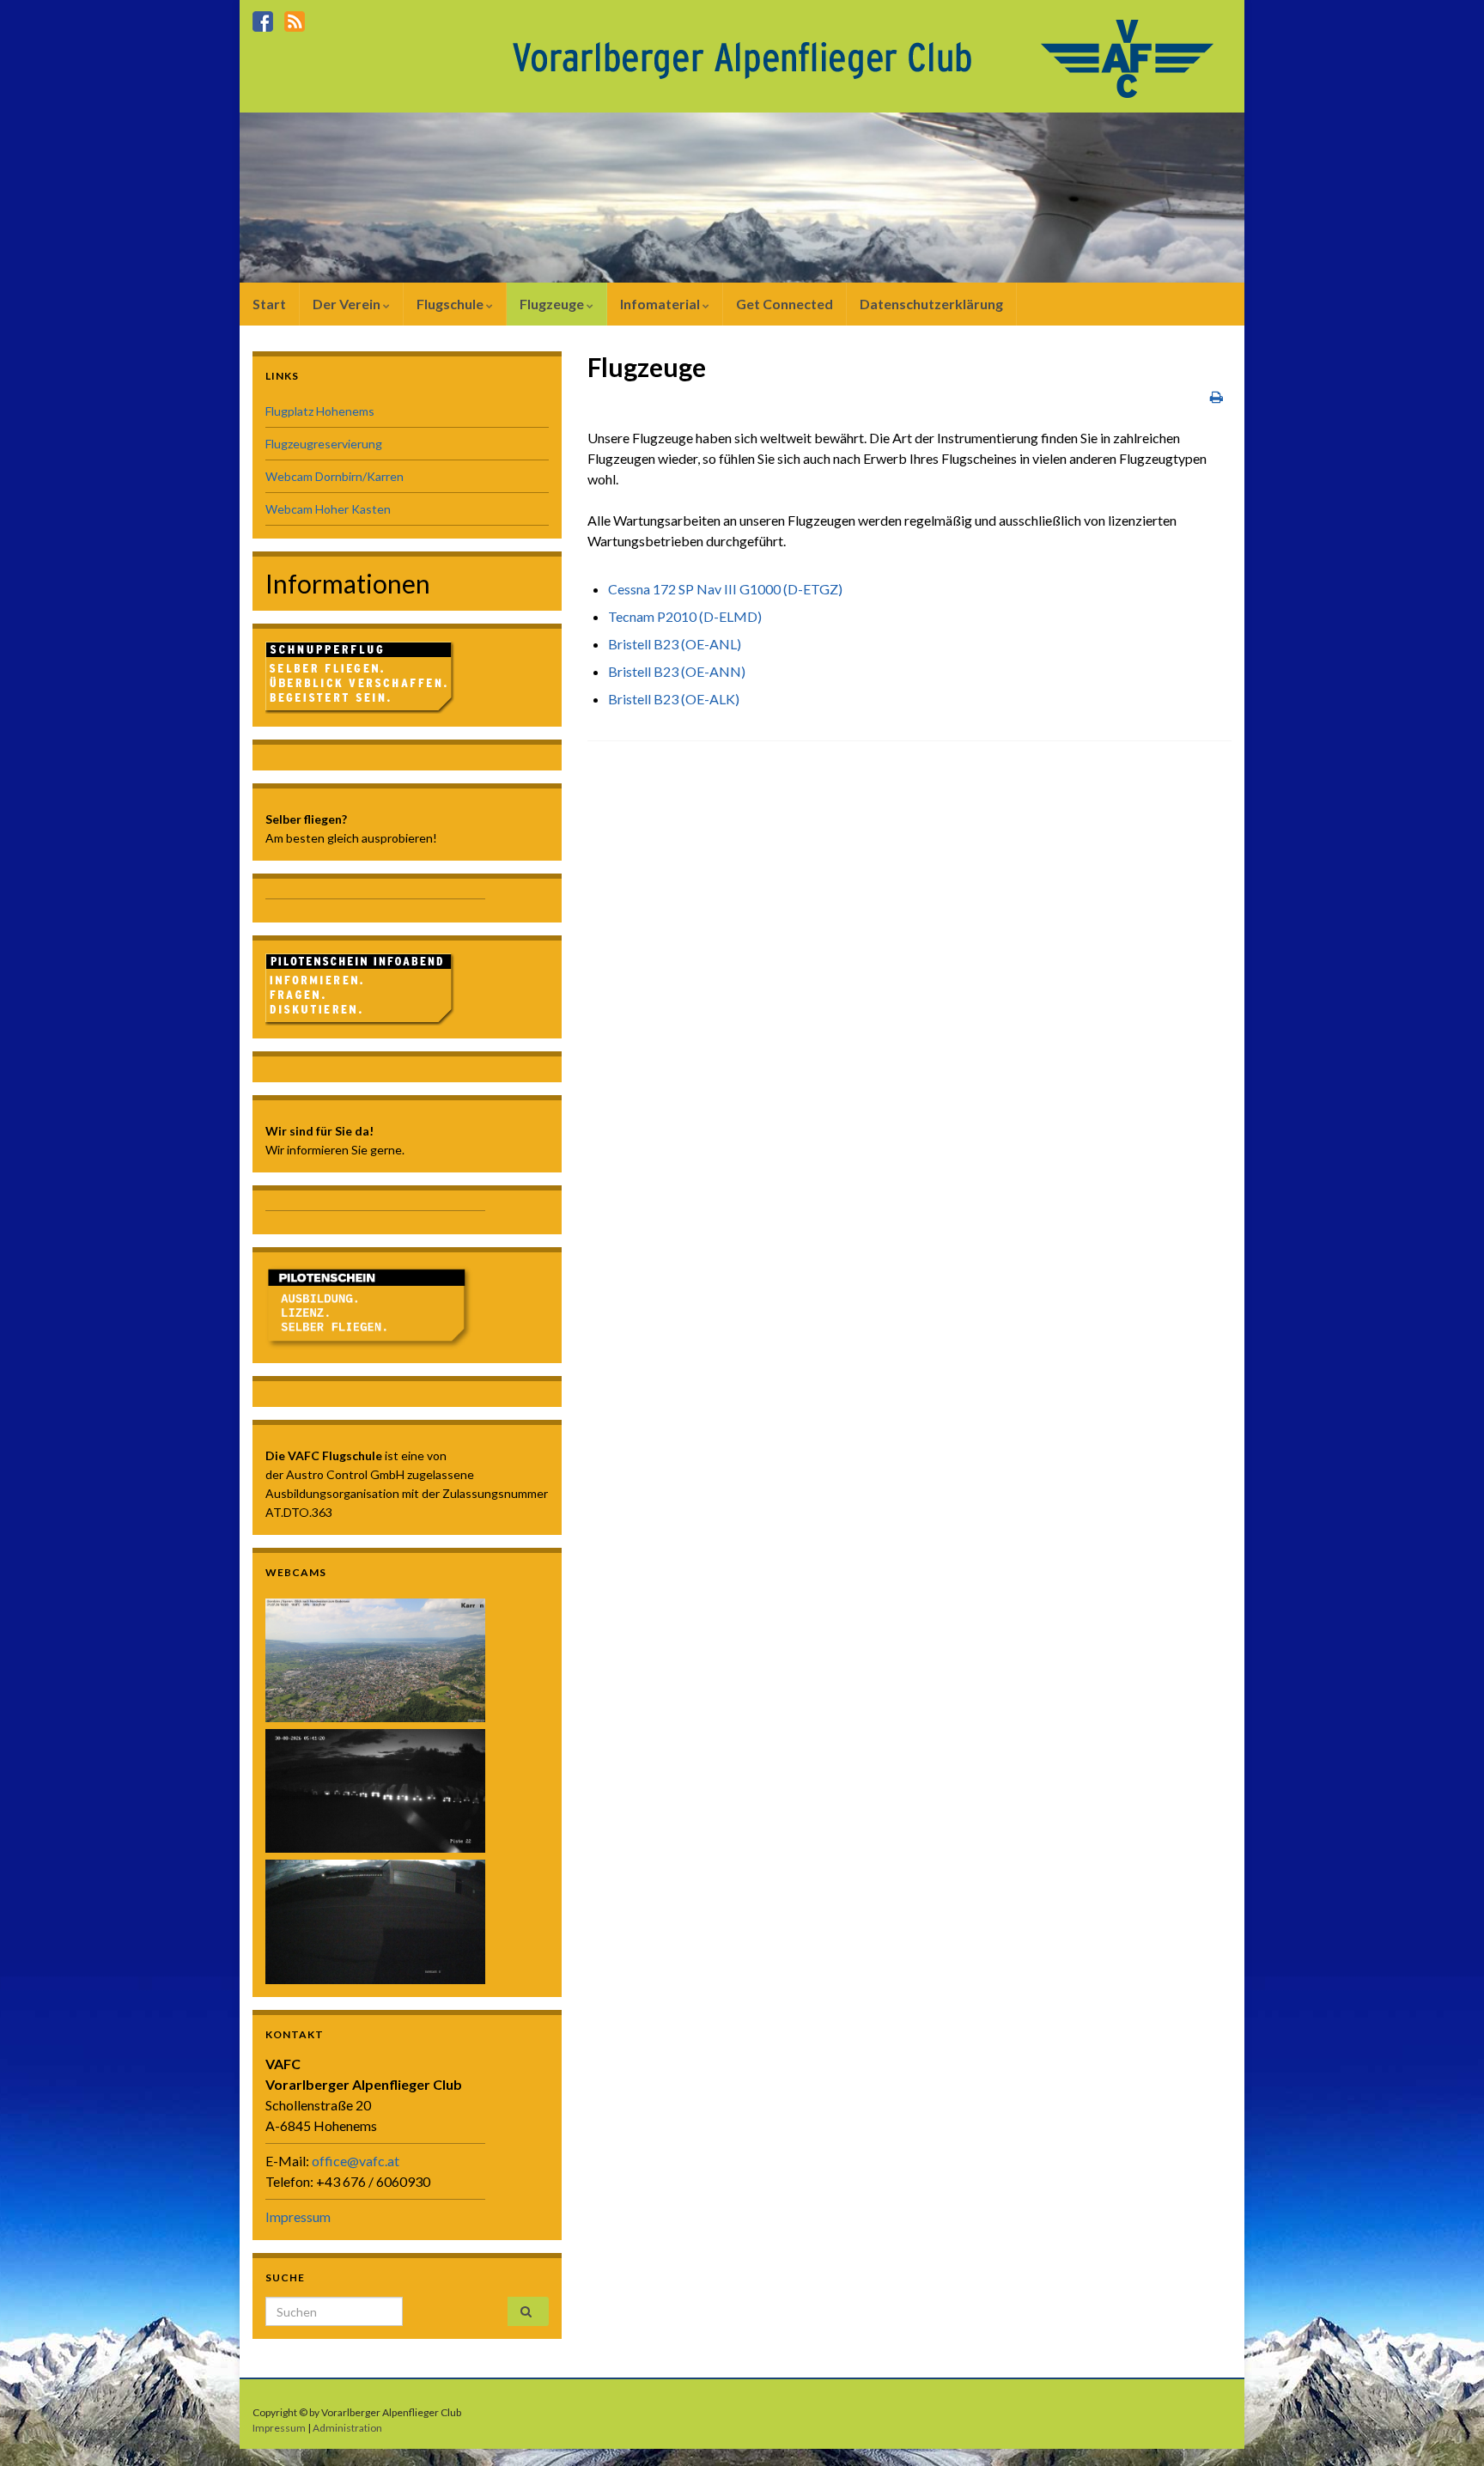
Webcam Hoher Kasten (328, 509)
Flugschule (451, 304)
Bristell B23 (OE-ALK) (674, 699)
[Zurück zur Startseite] (867, 57)
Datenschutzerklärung (931, 304)
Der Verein (348, 304)
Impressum (298, 2216)
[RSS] (295, 18)
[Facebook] (263, 18)
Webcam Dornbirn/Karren (335, 476)
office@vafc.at (356, 2161)
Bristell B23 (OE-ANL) (675, 644)
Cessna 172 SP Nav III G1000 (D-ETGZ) (725, 589)
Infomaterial (661, 304)
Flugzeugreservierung (324, 444)
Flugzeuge (553, 304)
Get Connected (785, 304)
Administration (347, 2428)
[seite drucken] (1216, 396)
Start (269, 304)
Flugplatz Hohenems (320, 411)
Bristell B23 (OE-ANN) (677, 671)
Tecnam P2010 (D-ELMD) (685, 616)
